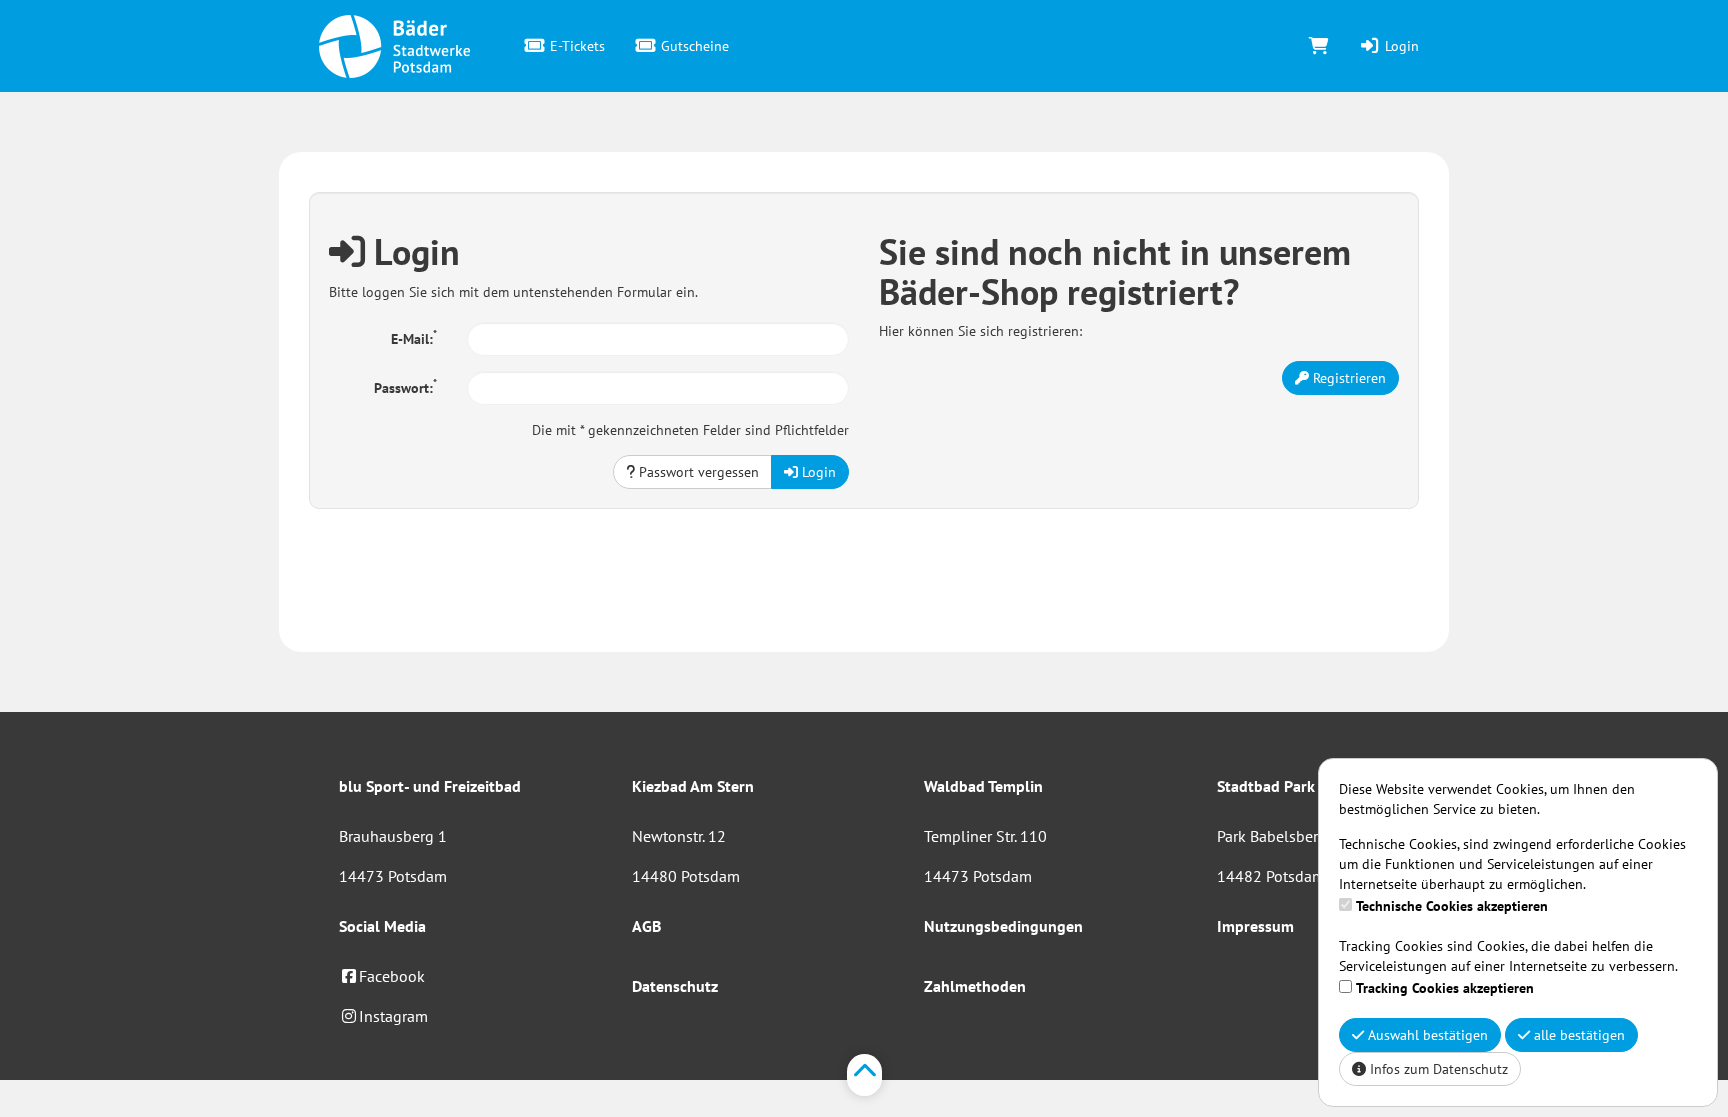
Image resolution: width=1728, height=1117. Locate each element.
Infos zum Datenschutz (1437, 1069)
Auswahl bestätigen (1426, 1035)
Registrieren (1347, 378)
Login (1400, 46)
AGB (646, 926)
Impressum (1255, 926)
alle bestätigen (1577, 1035)
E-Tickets (575, 46)
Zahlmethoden (975, 986)
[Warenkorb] (1319, 46)
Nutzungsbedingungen (1003, 926)
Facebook (392, 976)
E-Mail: (414, 337)
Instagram (393, 1016)
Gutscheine (693, 46)
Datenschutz (675, 986)
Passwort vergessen (697, 472)
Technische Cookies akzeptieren (1452, 906)
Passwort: (405, 386)
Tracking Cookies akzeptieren (1445, 988)
